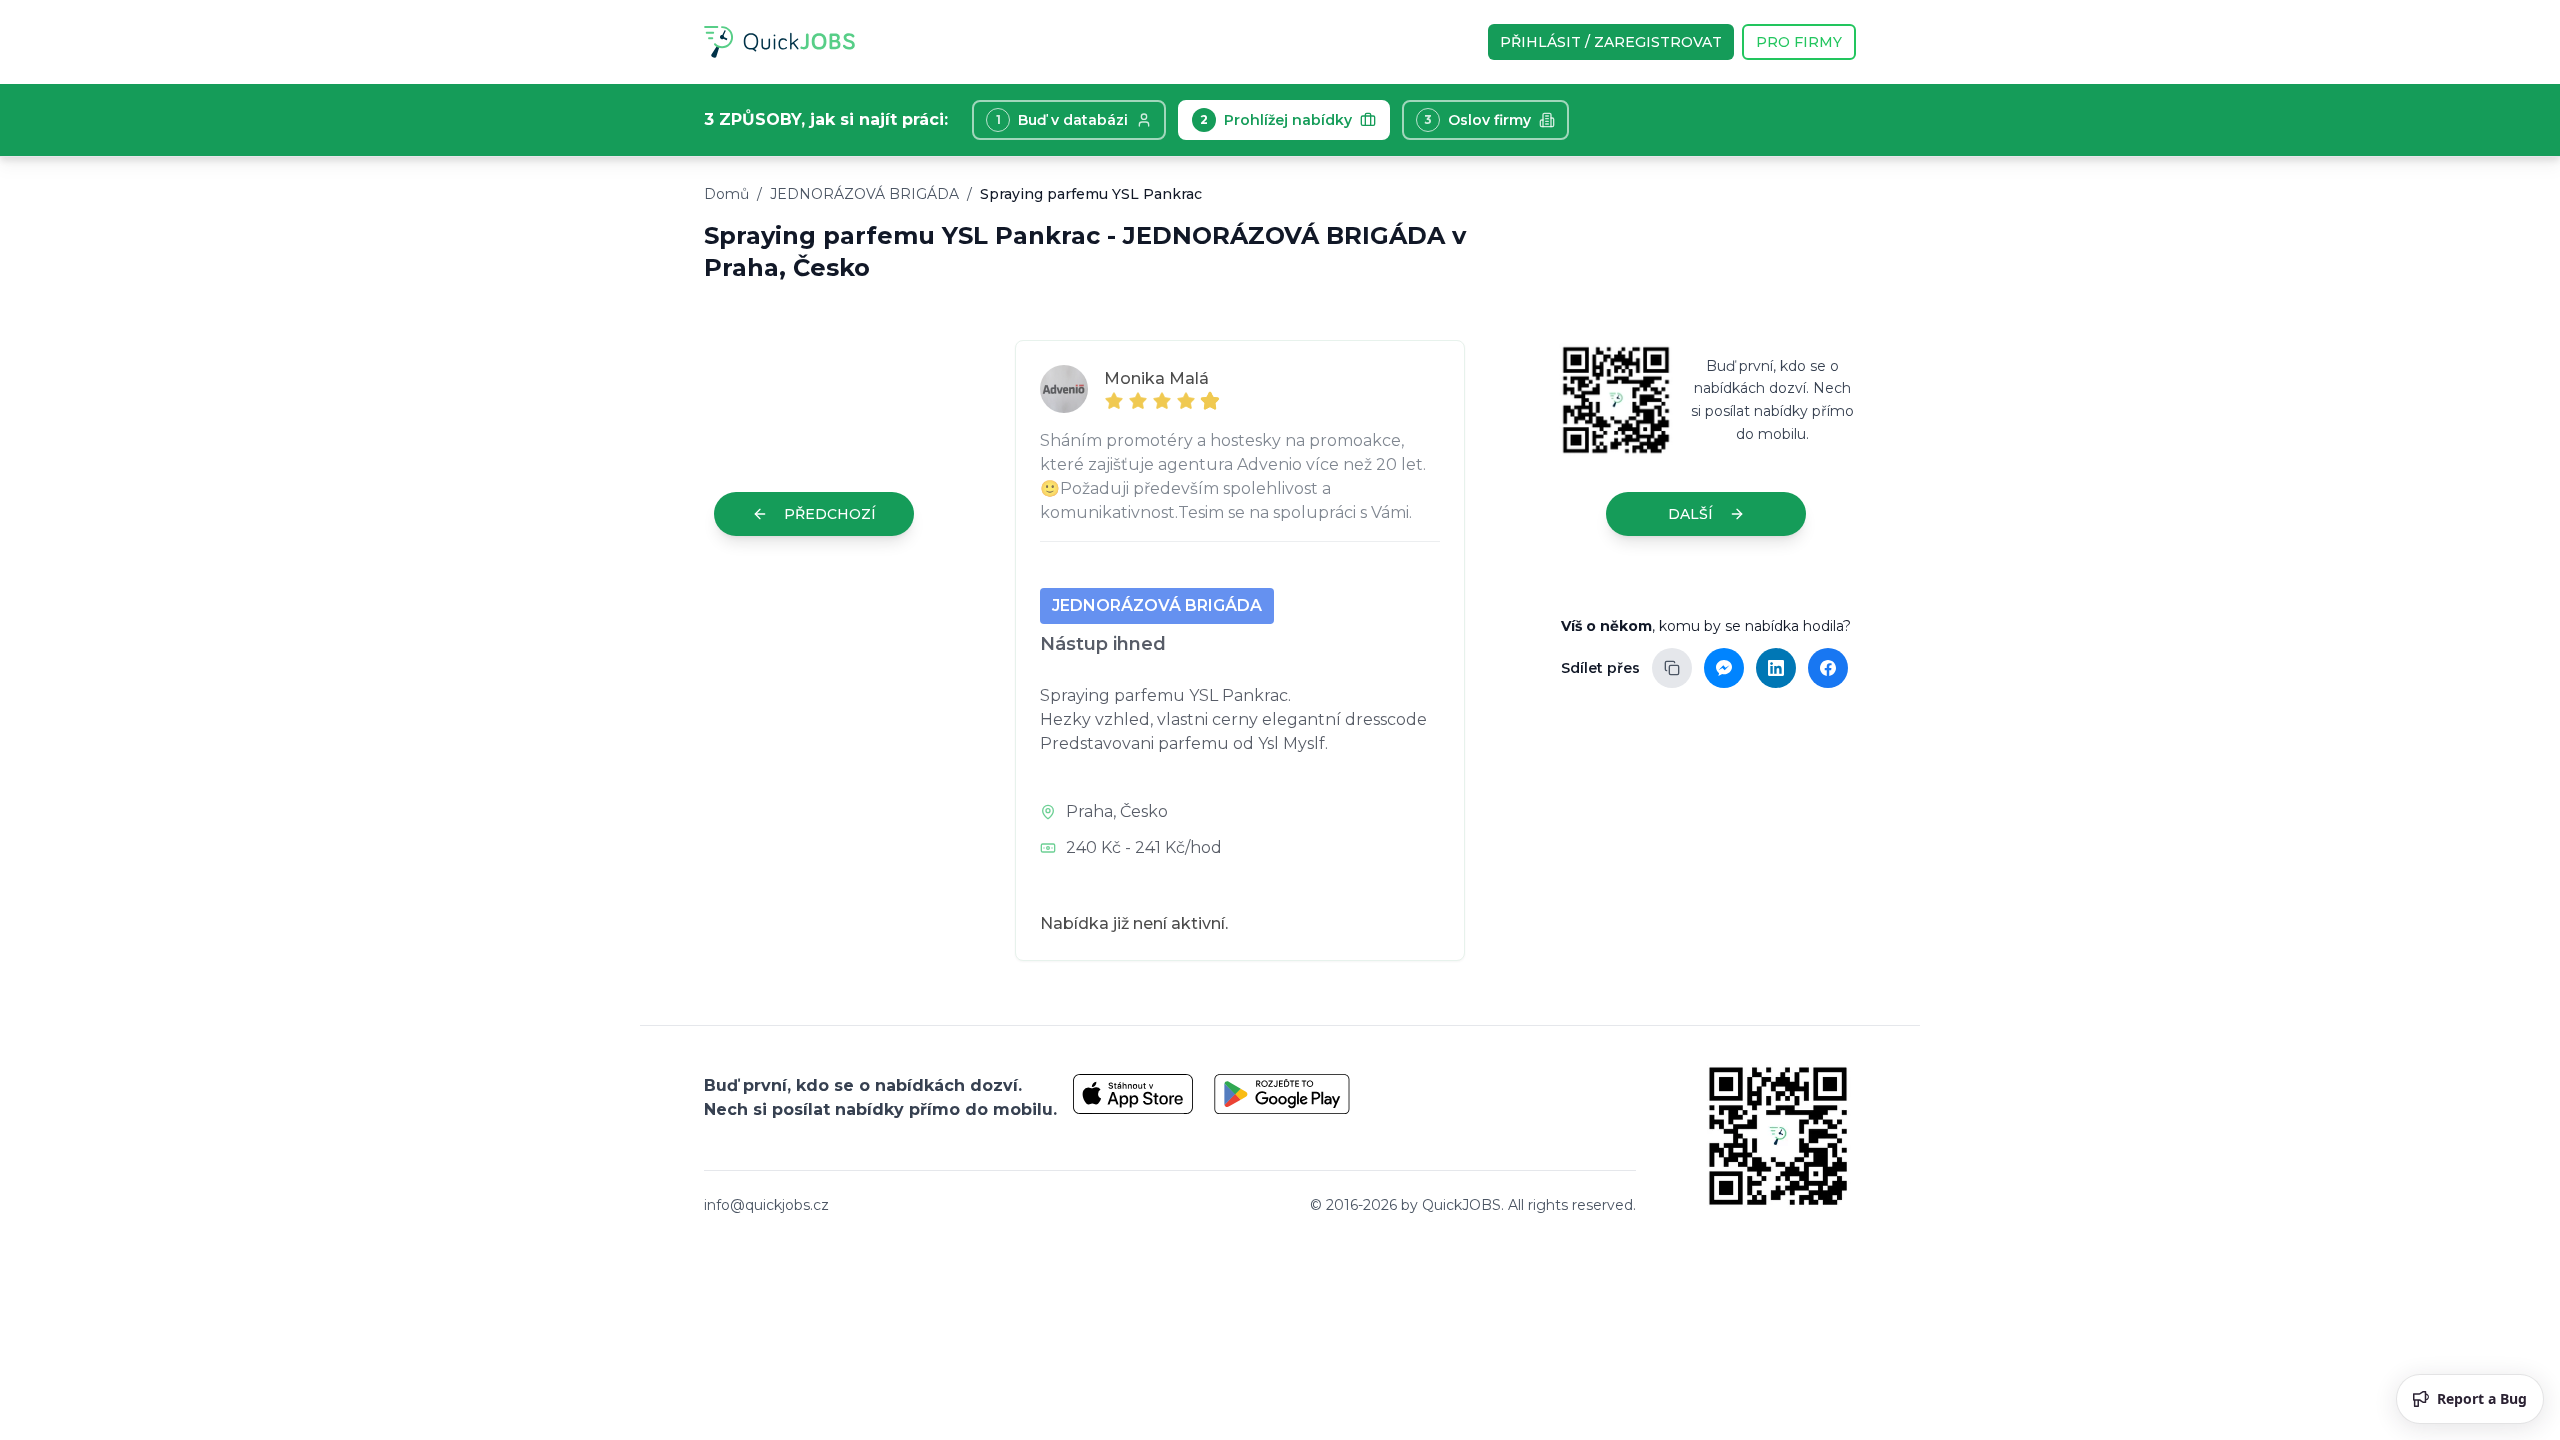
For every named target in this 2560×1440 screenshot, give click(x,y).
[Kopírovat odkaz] (1672, 668)
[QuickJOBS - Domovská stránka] (779, 42)
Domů (726, 194)
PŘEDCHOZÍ (830, 514)
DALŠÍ (1690, 514)
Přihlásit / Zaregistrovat (1611, 42)
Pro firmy (1799, 42)
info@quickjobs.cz (766, 1205)
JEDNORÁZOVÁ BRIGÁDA (864, 194)
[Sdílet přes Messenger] (1724, 668)
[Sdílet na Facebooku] (1828, 668)
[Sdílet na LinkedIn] (1776, 668)
